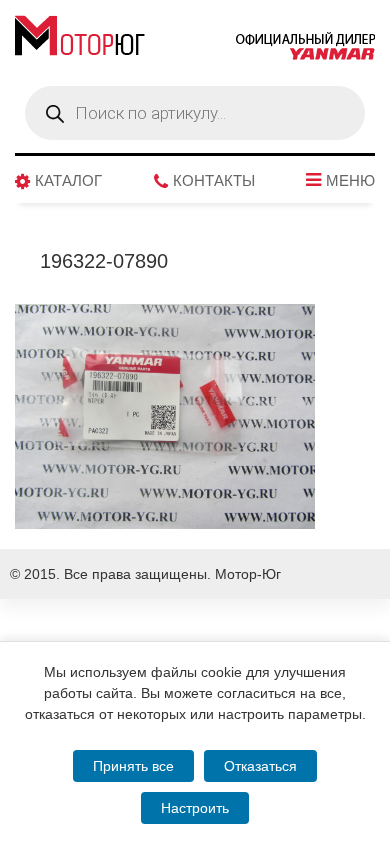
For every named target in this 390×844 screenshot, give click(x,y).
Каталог (68, 181)
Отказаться (260, 766)
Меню (350, 181)
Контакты (214, 181)
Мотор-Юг (248, 574)
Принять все (133, 766)
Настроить (195, 808)
